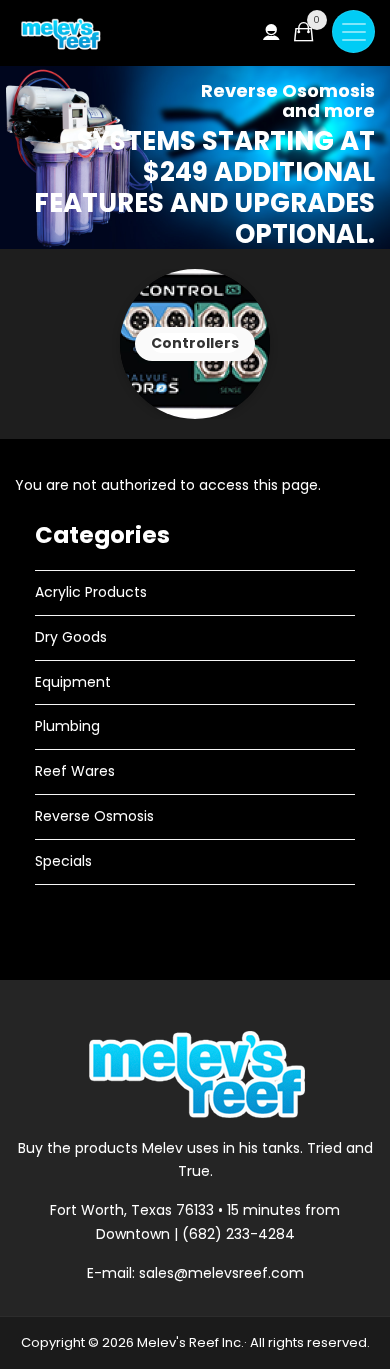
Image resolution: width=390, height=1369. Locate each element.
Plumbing (67, 726)
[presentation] (37, 343)
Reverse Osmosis (94, 816)
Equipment (73, 682)
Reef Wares (75, 771)
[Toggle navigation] (353, 31)
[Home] (60, 33)
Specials (63, 861)
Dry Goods (71, 637)
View (195, 344)
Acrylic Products (91, 592)
